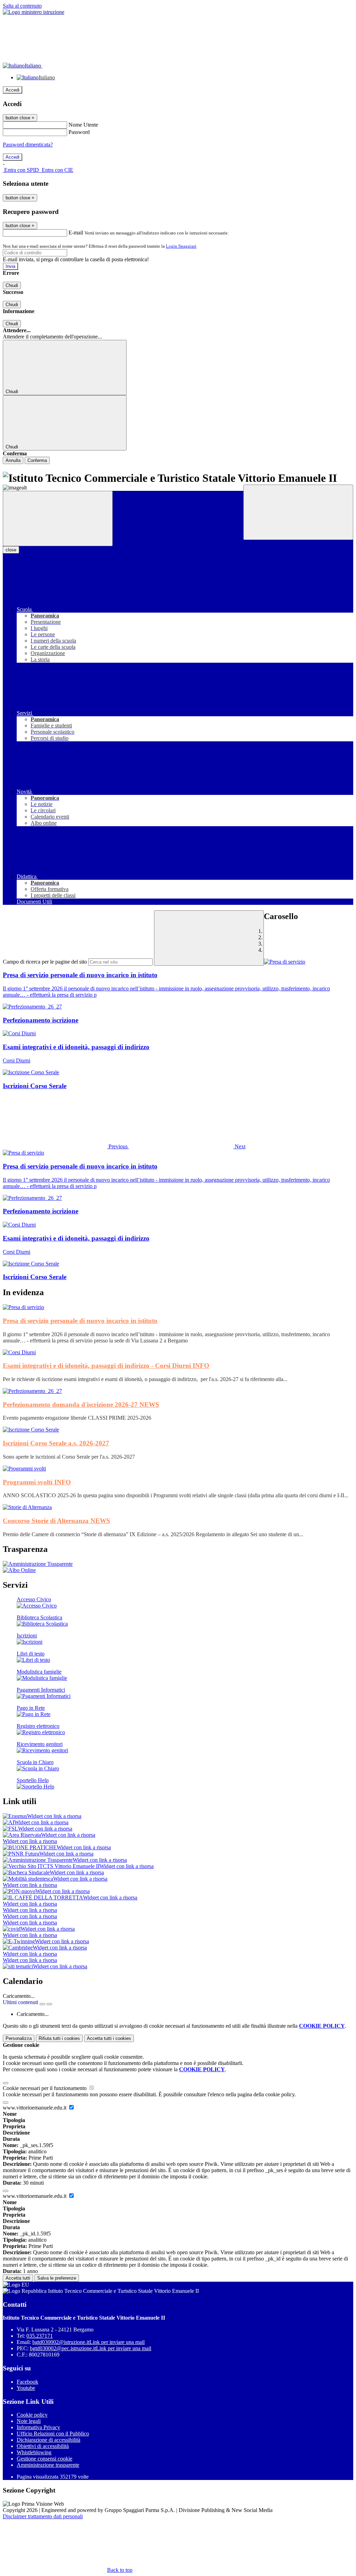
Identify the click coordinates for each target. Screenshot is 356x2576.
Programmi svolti (37, 1482)
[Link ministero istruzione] (34, 12)
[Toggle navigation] (58, 519)
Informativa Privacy (38, 2427)
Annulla (13, 460)
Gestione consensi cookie (44, 2459)
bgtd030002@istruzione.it (88, 2342)
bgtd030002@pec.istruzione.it (91, 2348)
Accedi (13, 90)
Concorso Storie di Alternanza (56, 1521)
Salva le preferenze (57, 2278)
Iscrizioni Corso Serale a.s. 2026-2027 (56, 1443)
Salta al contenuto (22, 6)
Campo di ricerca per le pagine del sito (45, 962)
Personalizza (19, 2038)
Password (79, 132)
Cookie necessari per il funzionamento (45, 2088)
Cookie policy (32, 2415)
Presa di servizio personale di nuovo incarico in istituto (80, 1321)
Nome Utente (83, 125)
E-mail (76, 233)
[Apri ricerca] (298, 512)
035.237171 (40, 2336)
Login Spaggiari (181, 246)
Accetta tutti (109, 2038)
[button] (66, 1146)
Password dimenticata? (28, 145)
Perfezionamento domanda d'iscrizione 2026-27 (81, 1405)
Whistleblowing (34, 2452)
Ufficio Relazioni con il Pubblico (53, 2434)
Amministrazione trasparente (48, 2465)
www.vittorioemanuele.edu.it (35, 2108)
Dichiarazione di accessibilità (48, 2440)
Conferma (37, 460)
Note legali (29, 2421)
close (11, 550)
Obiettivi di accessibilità (43, 2446)
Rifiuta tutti (59, 2038)
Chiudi (12, 285)
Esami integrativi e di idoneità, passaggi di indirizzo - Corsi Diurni (106, 1366)
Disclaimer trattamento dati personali (43, 2516)
